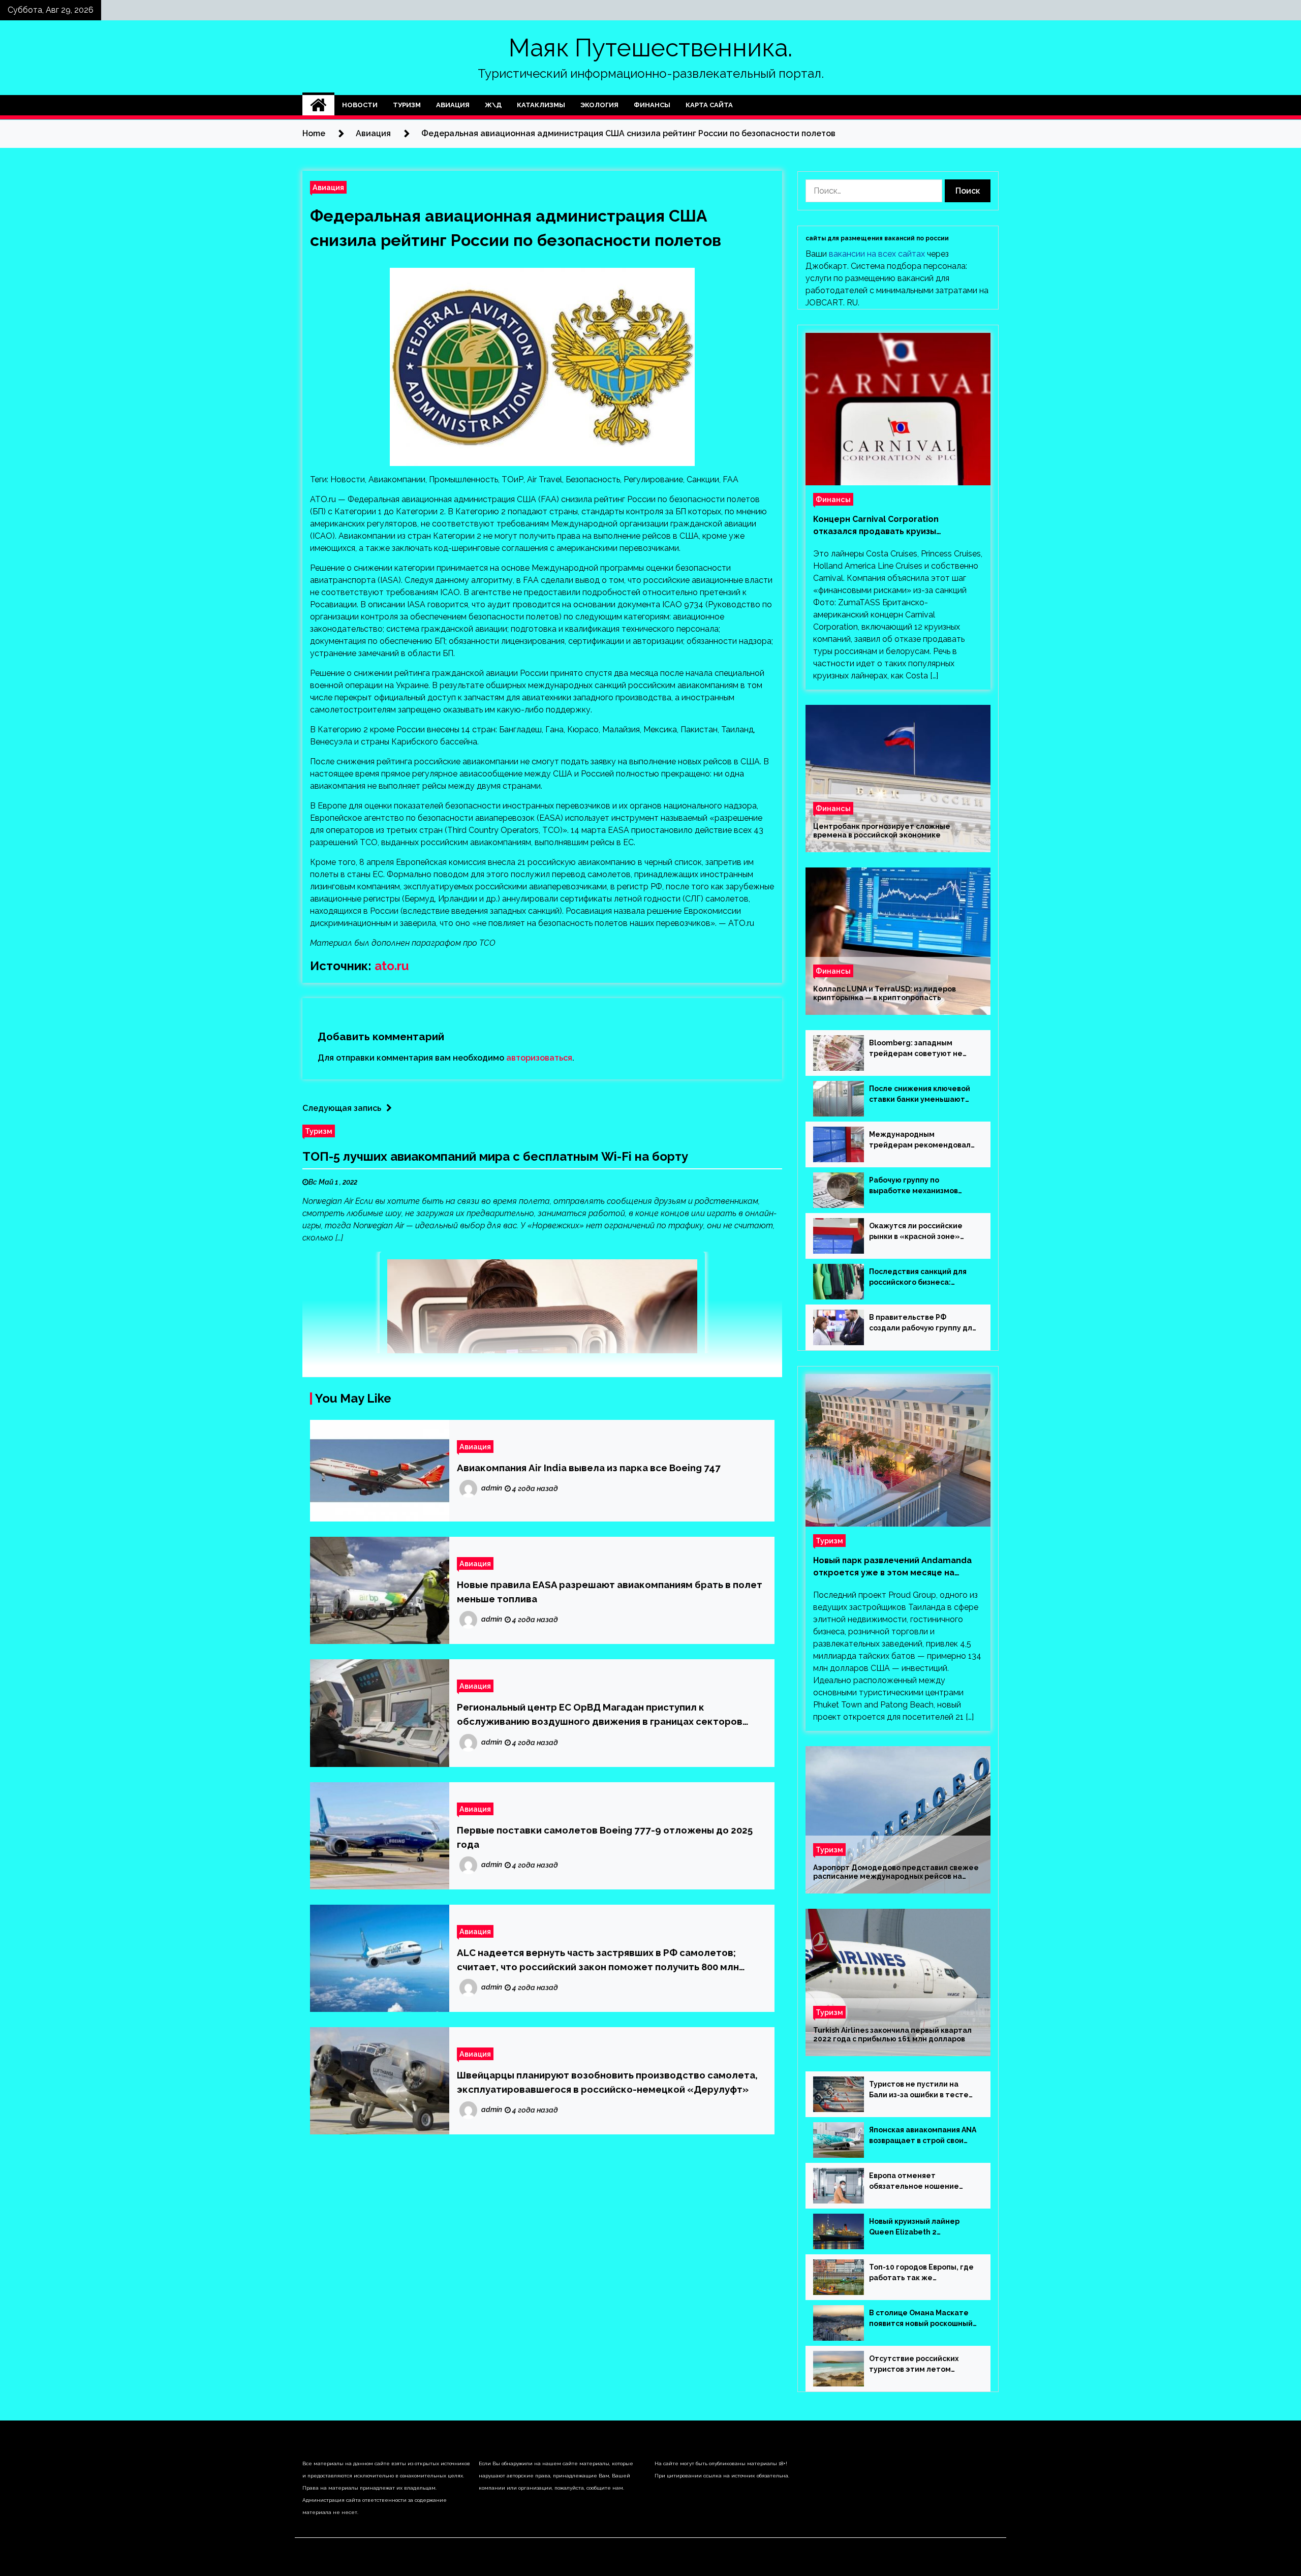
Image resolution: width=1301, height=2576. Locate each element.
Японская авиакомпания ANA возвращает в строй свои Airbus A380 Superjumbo (923, 2136)
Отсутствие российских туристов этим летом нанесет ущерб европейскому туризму (914, 2365)
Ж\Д (493, 105)
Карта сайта (709, 105)
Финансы (652, 105)
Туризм (407, 105)
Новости (360, 105)
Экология (599, 105)
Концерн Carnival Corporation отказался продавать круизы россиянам (876, 526)
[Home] (318, 105)
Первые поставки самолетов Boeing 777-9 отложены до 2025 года (605, 1837)
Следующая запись (342, 1108)
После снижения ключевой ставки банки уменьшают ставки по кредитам (920, 1095)
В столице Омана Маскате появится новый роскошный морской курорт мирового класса (921, 2319)
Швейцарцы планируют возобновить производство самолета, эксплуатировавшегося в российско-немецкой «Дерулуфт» (607, 2082)
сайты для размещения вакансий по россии (877, 238)
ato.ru (392, 966)
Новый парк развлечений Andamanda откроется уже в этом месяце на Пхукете (892, 1567)
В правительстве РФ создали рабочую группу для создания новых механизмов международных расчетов (923, 1323)
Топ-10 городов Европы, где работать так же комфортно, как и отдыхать (921, 2273)
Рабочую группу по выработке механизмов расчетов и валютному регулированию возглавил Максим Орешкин (919, 1186)
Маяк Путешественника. (650, 48)
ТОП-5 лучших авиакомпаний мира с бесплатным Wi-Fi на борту (495, 1156)
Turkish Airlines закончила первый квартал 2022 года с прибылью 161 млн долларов (892, 2035)
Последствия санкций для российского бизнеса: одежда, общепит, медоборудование (918, 1278)
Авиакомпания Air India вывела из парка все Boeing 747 (589, 1468)
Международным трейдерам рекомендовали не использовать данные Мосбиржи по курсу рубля (922, 1140)
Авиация (453, 105)
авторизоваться (539, 1058)
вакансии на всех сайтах (877, 254)
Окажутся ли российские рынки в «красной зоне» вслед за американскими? (918, 1232)
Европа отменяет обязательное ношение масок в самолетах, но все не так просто (918, 2182)
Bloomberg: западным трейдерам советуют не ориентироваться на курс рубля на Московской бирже (922, 1049)
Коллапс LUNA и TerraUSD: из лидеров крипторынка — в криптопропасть (885, 993)
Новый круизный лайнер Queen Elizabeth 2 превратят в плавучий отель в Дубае (923, 2227)
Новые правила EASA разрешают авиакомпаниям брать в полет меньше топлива (610, 1592)
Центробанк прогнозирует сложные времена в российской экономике (882, 831)
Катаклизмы (541, 105)
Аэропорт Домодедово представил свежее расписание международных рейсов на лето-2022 (896, 1872)
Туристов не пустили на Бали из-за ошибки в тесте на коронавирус (919, 2090)
